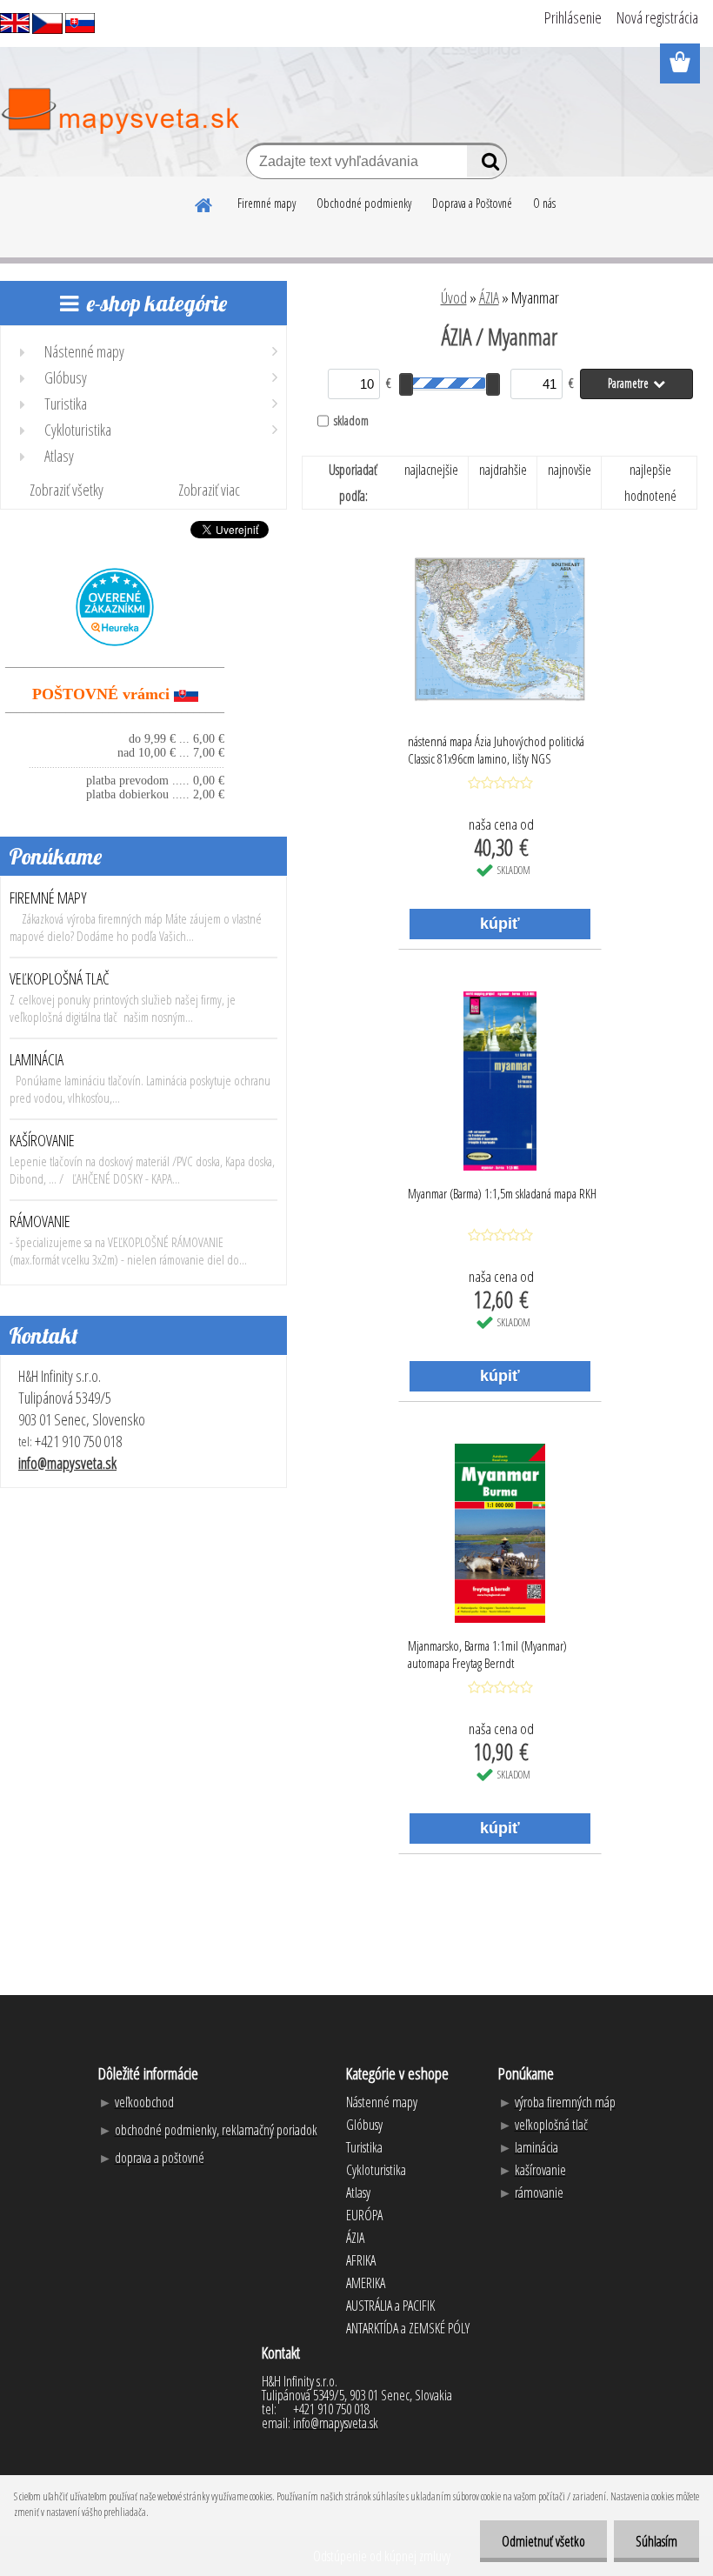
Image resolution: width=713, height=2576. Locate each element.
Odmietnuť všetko (543, 2541)
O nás (544, 203)
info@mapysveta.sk (67, 1463)
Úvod (454, 297)
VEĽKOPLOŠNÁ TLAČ (60, 978)
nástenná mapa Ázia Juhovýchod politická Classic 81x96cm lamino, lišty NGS (496, 750)
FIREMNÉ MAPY (48, 898)
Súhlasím (656, 2541)
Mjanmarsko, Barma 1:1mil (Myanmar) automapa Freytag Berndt (487, 1654)
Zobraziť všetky (67, 490)
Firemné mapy (267, 203)
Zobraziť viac (209, 490)
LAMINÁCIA (37, 1059)
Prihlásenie (573, 17)
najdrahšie (503, 470)
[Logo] (120, 111)
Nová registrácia (657, 17)
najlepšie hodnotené (650, 483)
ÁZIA (489, 297)
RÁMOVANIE (40, 1221)
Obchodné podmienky (364, 203)
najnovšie (570, 470)
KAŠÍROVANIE (42, 1140)
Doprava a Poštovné (472, 203)
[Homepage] (204, 203)
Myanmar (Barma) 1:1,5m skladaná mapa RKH (502, 1193)
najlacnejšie (431, 470)
